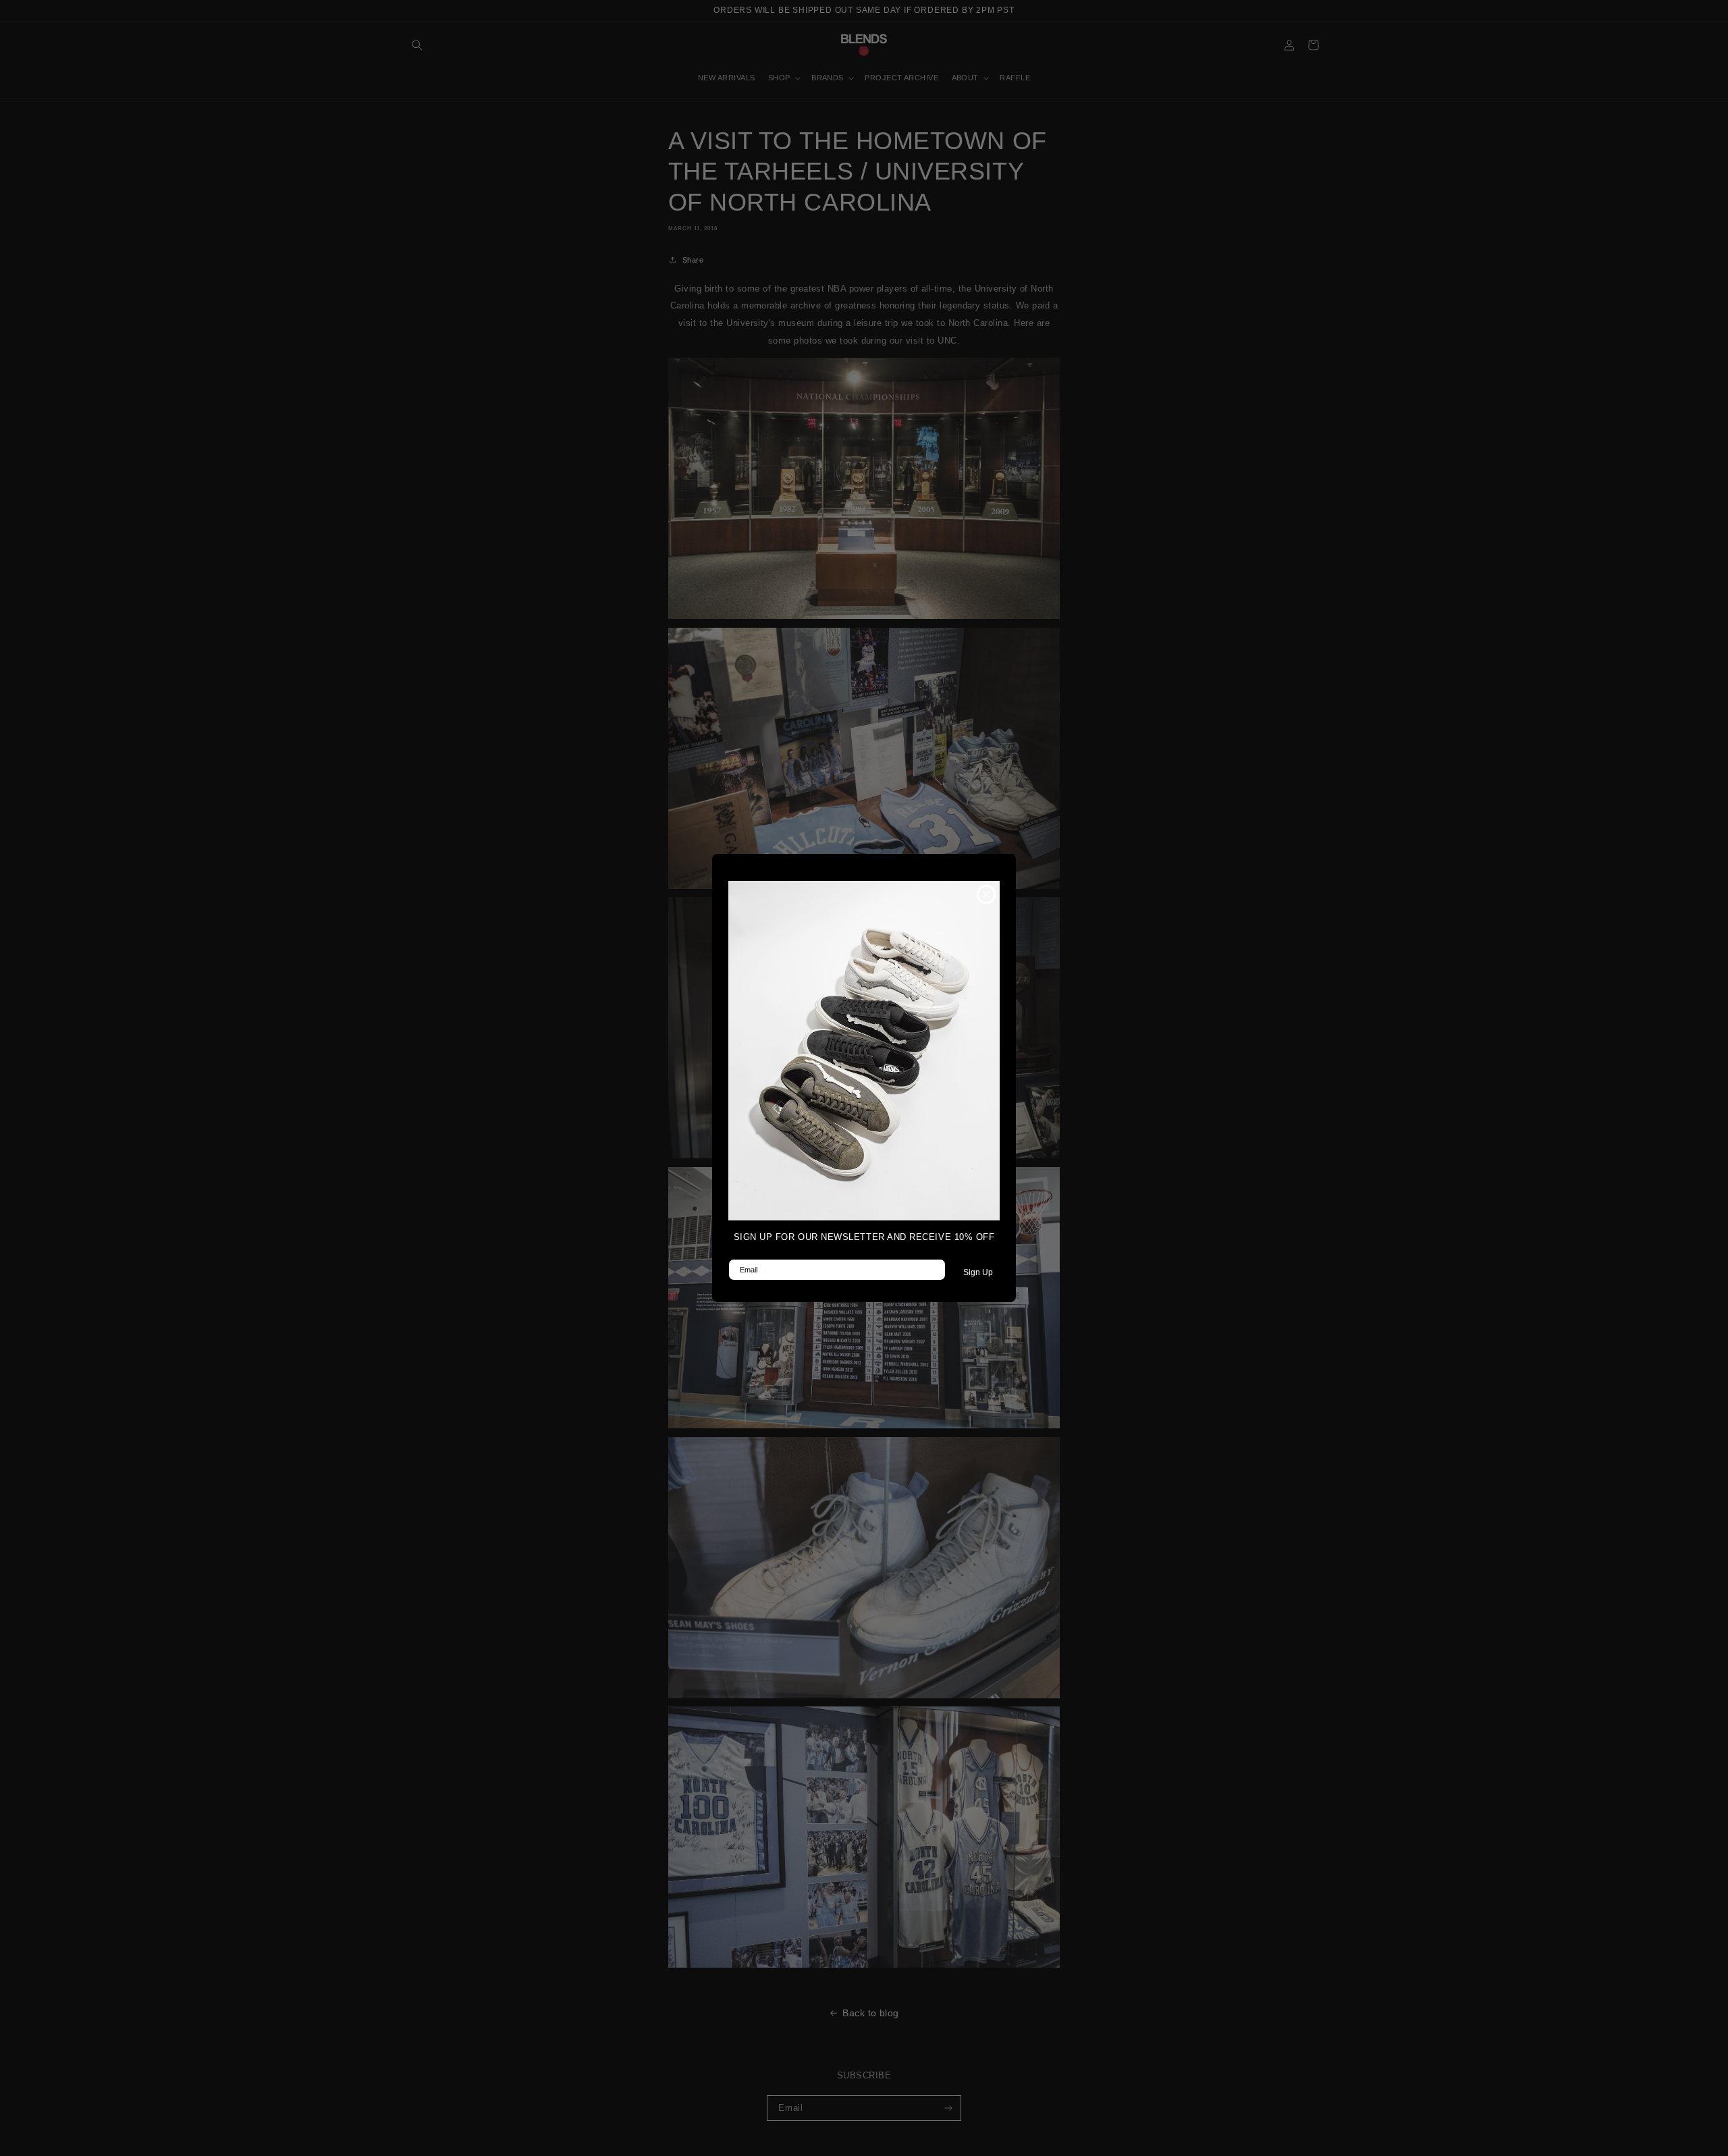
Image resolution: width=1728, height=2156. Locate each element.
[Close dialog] (986, 894)
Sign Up (978, 1272)
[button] (864, 1051)
